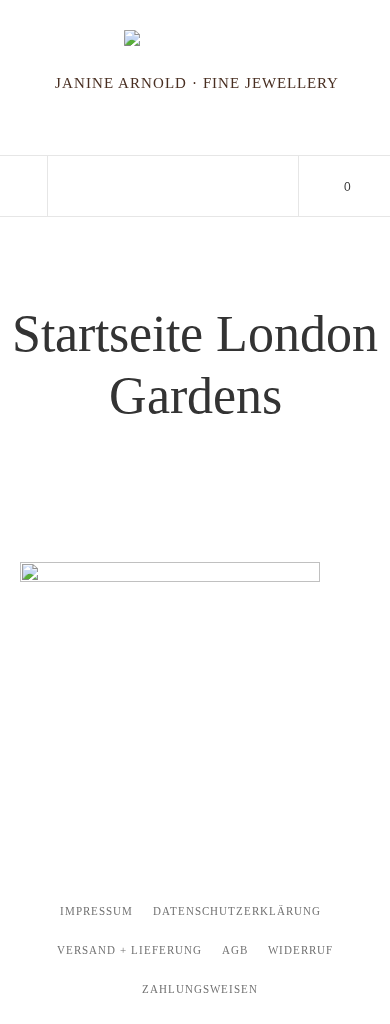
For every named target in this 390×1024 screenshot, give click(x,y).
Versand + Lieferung (129, 950)
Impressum (96, 911)
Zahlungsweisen (200, 989)
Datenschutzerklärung (237, 911)
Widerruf (300, 950)
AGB (235, 950)
